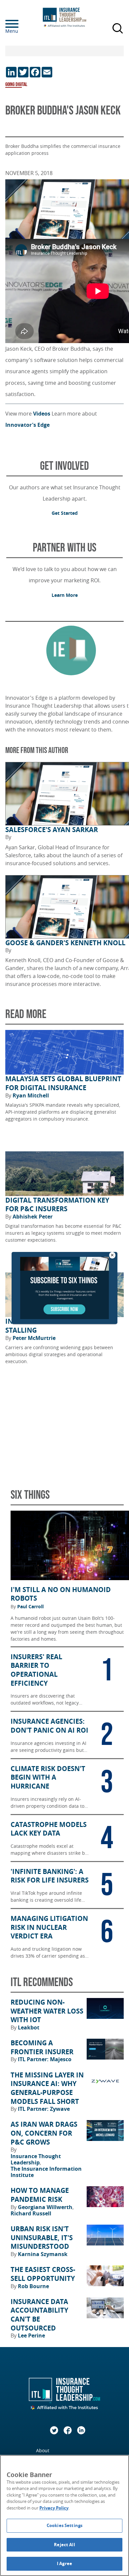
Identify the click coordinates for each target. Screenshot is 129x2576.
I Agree (64, 2563)
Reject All (64, 2545)
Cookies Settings (64, 2525)
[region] (64, 2515)
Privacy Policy (54, 2508)
